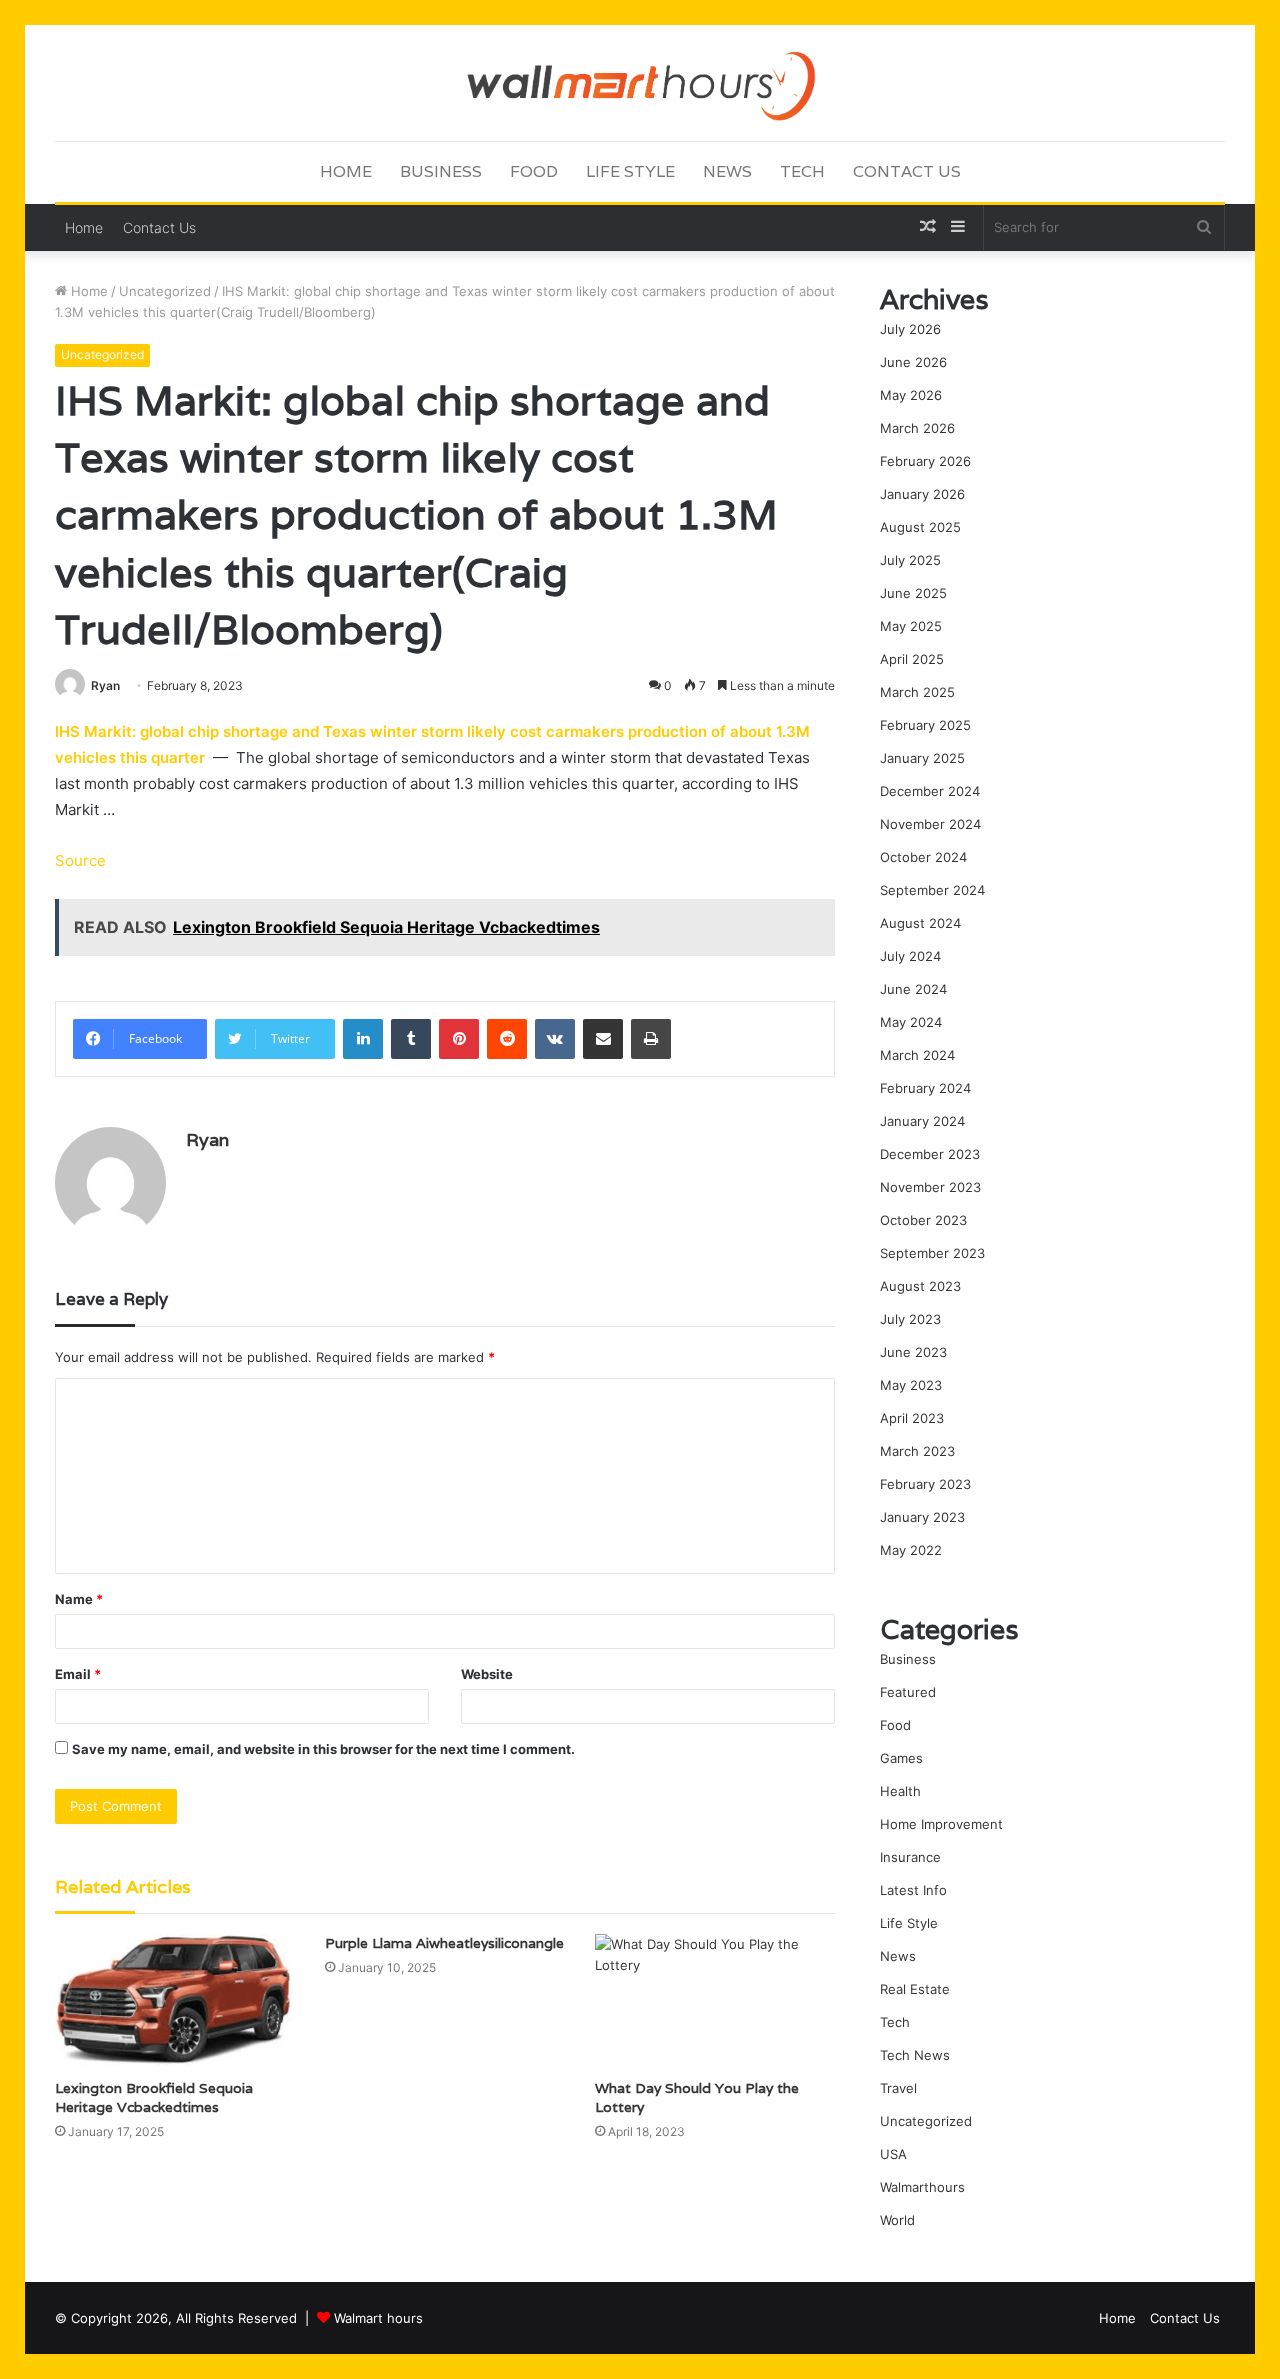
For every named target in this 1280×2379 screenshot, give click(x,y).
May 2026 (911, 395)
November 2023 (930, 1187)
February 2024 (925, 1088)
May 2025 (911, 626)
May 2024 (911, 1022)
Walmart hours (378, 2318)
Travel (898, 2088)
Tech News (915, 2055)
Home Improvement (941, 1824)
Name (79, 1599)
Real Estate (915, 1989)
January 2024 (922, 1121)
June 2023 (913, 1352)
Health (900, 1791)
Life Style (630, 171)
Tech (802, 171)
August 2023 (920, 1286)
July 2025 (910, 560)
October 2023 (923, 1220)
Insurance (910, 1857)
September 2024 (932, 890)
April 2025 (912, 659)
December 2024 (930, 791)
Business (441, 171)
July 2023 (910, 1319)
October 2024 (923, 857)
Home (346, 171)
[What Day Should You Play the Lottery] (715, 2001)
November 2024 (930, 824)
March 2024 (917, 1055)
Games (901, 1758)
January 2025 (922, 758)
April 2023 (912, 1418)
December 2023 (930, 1154)
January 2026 (922, 494)
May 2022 (911, 1550)
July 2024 (910, 956)
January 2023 (922, 1517)
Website (487, 1674)
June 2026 (913, 362)
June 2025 (913, 593)
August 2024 (920, 923)
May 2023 (911, 1385)
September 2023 (932, 1253)
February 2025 (925, 725)
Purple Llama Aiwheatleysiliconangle (444, 1943)
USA (893, 2154)
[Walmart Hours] (639, 82)
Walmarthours (922, 2187)
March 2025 (917, 692)
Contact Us (907, 171)
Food (534, 171)
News (727, 171)
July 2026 (910, 329)
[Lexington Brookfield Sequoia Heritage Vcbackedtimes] (175, 2001)
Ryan (105, 685)
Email (78, 1674)
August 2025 (920, 527)
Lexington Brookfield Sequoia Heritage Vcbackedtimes (154, 2097)
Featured (908, 1692)
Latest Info (913, 1890)
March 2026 (917, 428)
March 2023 (917, 1451)
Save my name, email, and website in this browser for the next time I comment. (323, 1749)
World (897, 2220)
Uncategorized (165, 291)
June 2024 (913, 989)
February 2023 (925, 1484)
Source (80, 860)
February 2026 (925, 461)
